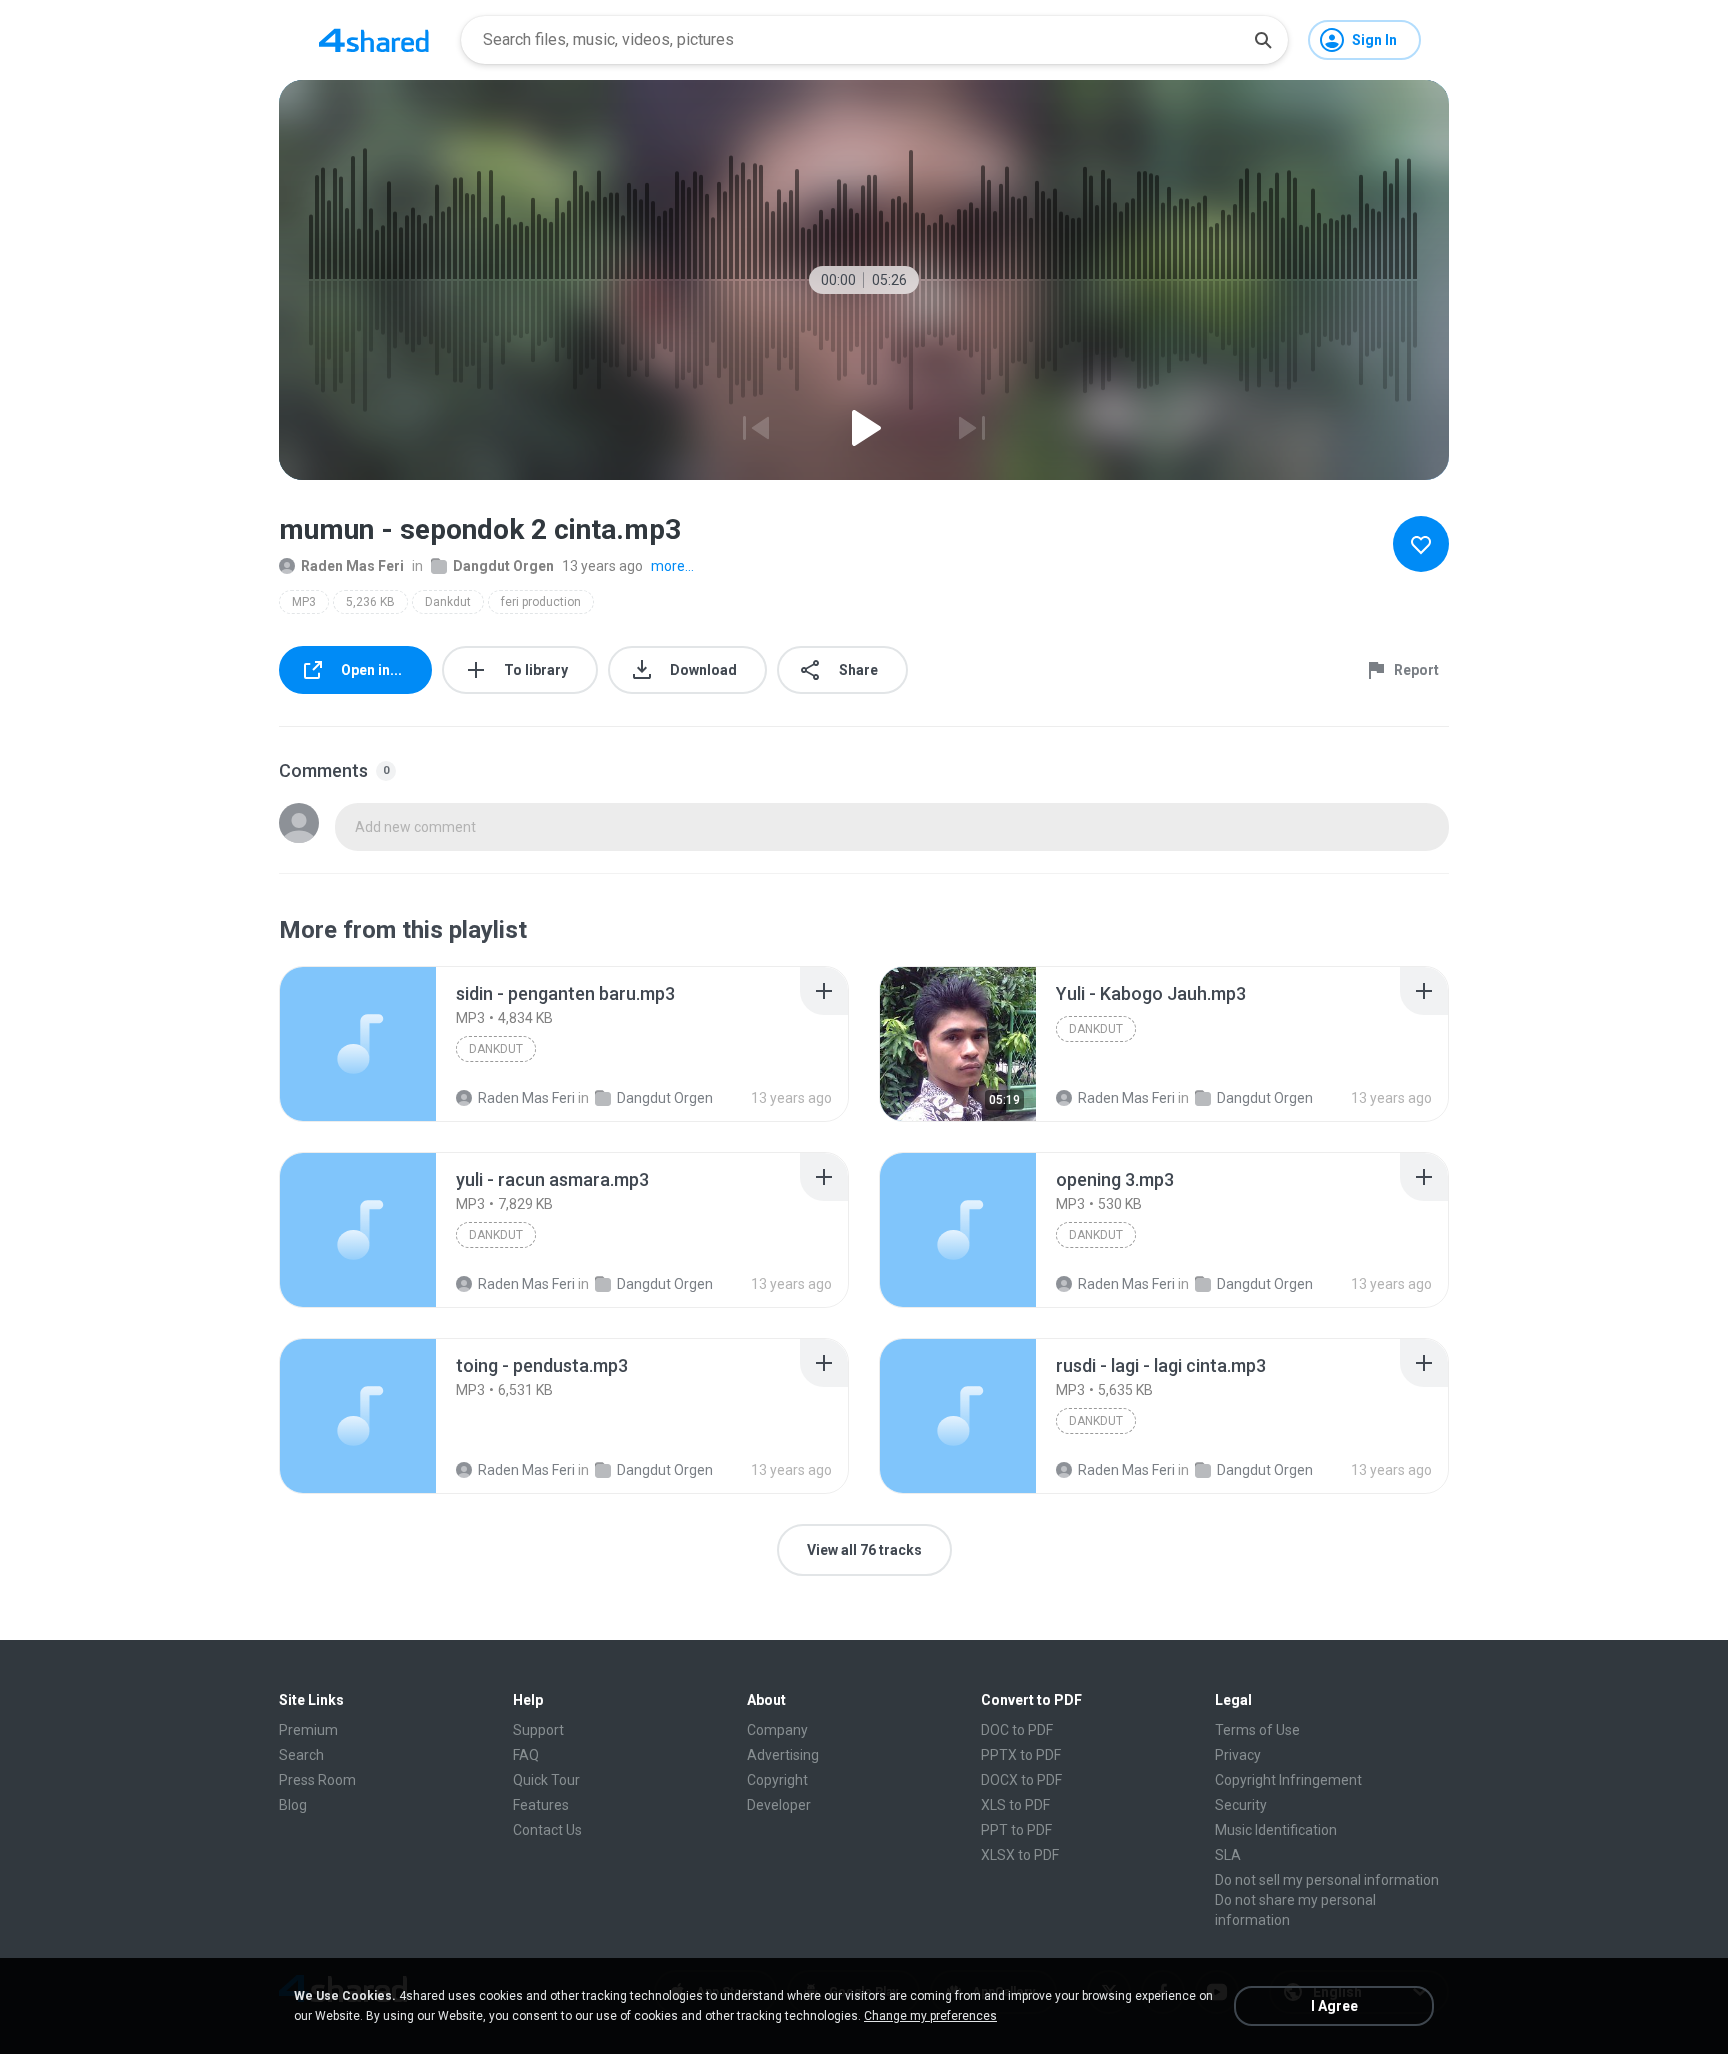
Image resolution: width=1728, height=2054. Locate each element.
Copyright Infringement (1288, 1780)
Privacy (1238, 1755)
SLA (1228, 1855)
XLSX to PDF (1020, 1855)
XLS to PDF (1015, 1805)
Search (301, 1755)
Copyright (777, 1780)
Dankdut (448, 602)
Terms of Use (1257, 1730)
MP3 (304, 602)
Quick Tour (546, 1780)
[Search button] (1263, 40)
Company (777, 1730)
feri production (541, 602)
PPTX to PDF (1021, 1755)
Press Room (317, 1780)
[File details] (358, 1044)
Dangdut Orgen (503, 566)
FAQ (526, 1755)
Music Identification (1276, 1830)
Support (538, 1730)
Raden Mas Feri (352, 566)
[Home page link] (374, 40)
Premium (308, 1730)
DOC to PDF (1017, 1730)
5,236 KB (370, 602)
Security (1241, 1805)
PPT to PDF (1016, 1830)
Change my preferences (930, 2016)
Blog (293, 1805)
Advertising (783, 1755)
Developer (779, 1805)
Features (541, 1805)
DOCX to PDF (1021, 1780)
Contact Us (547, 1830)
